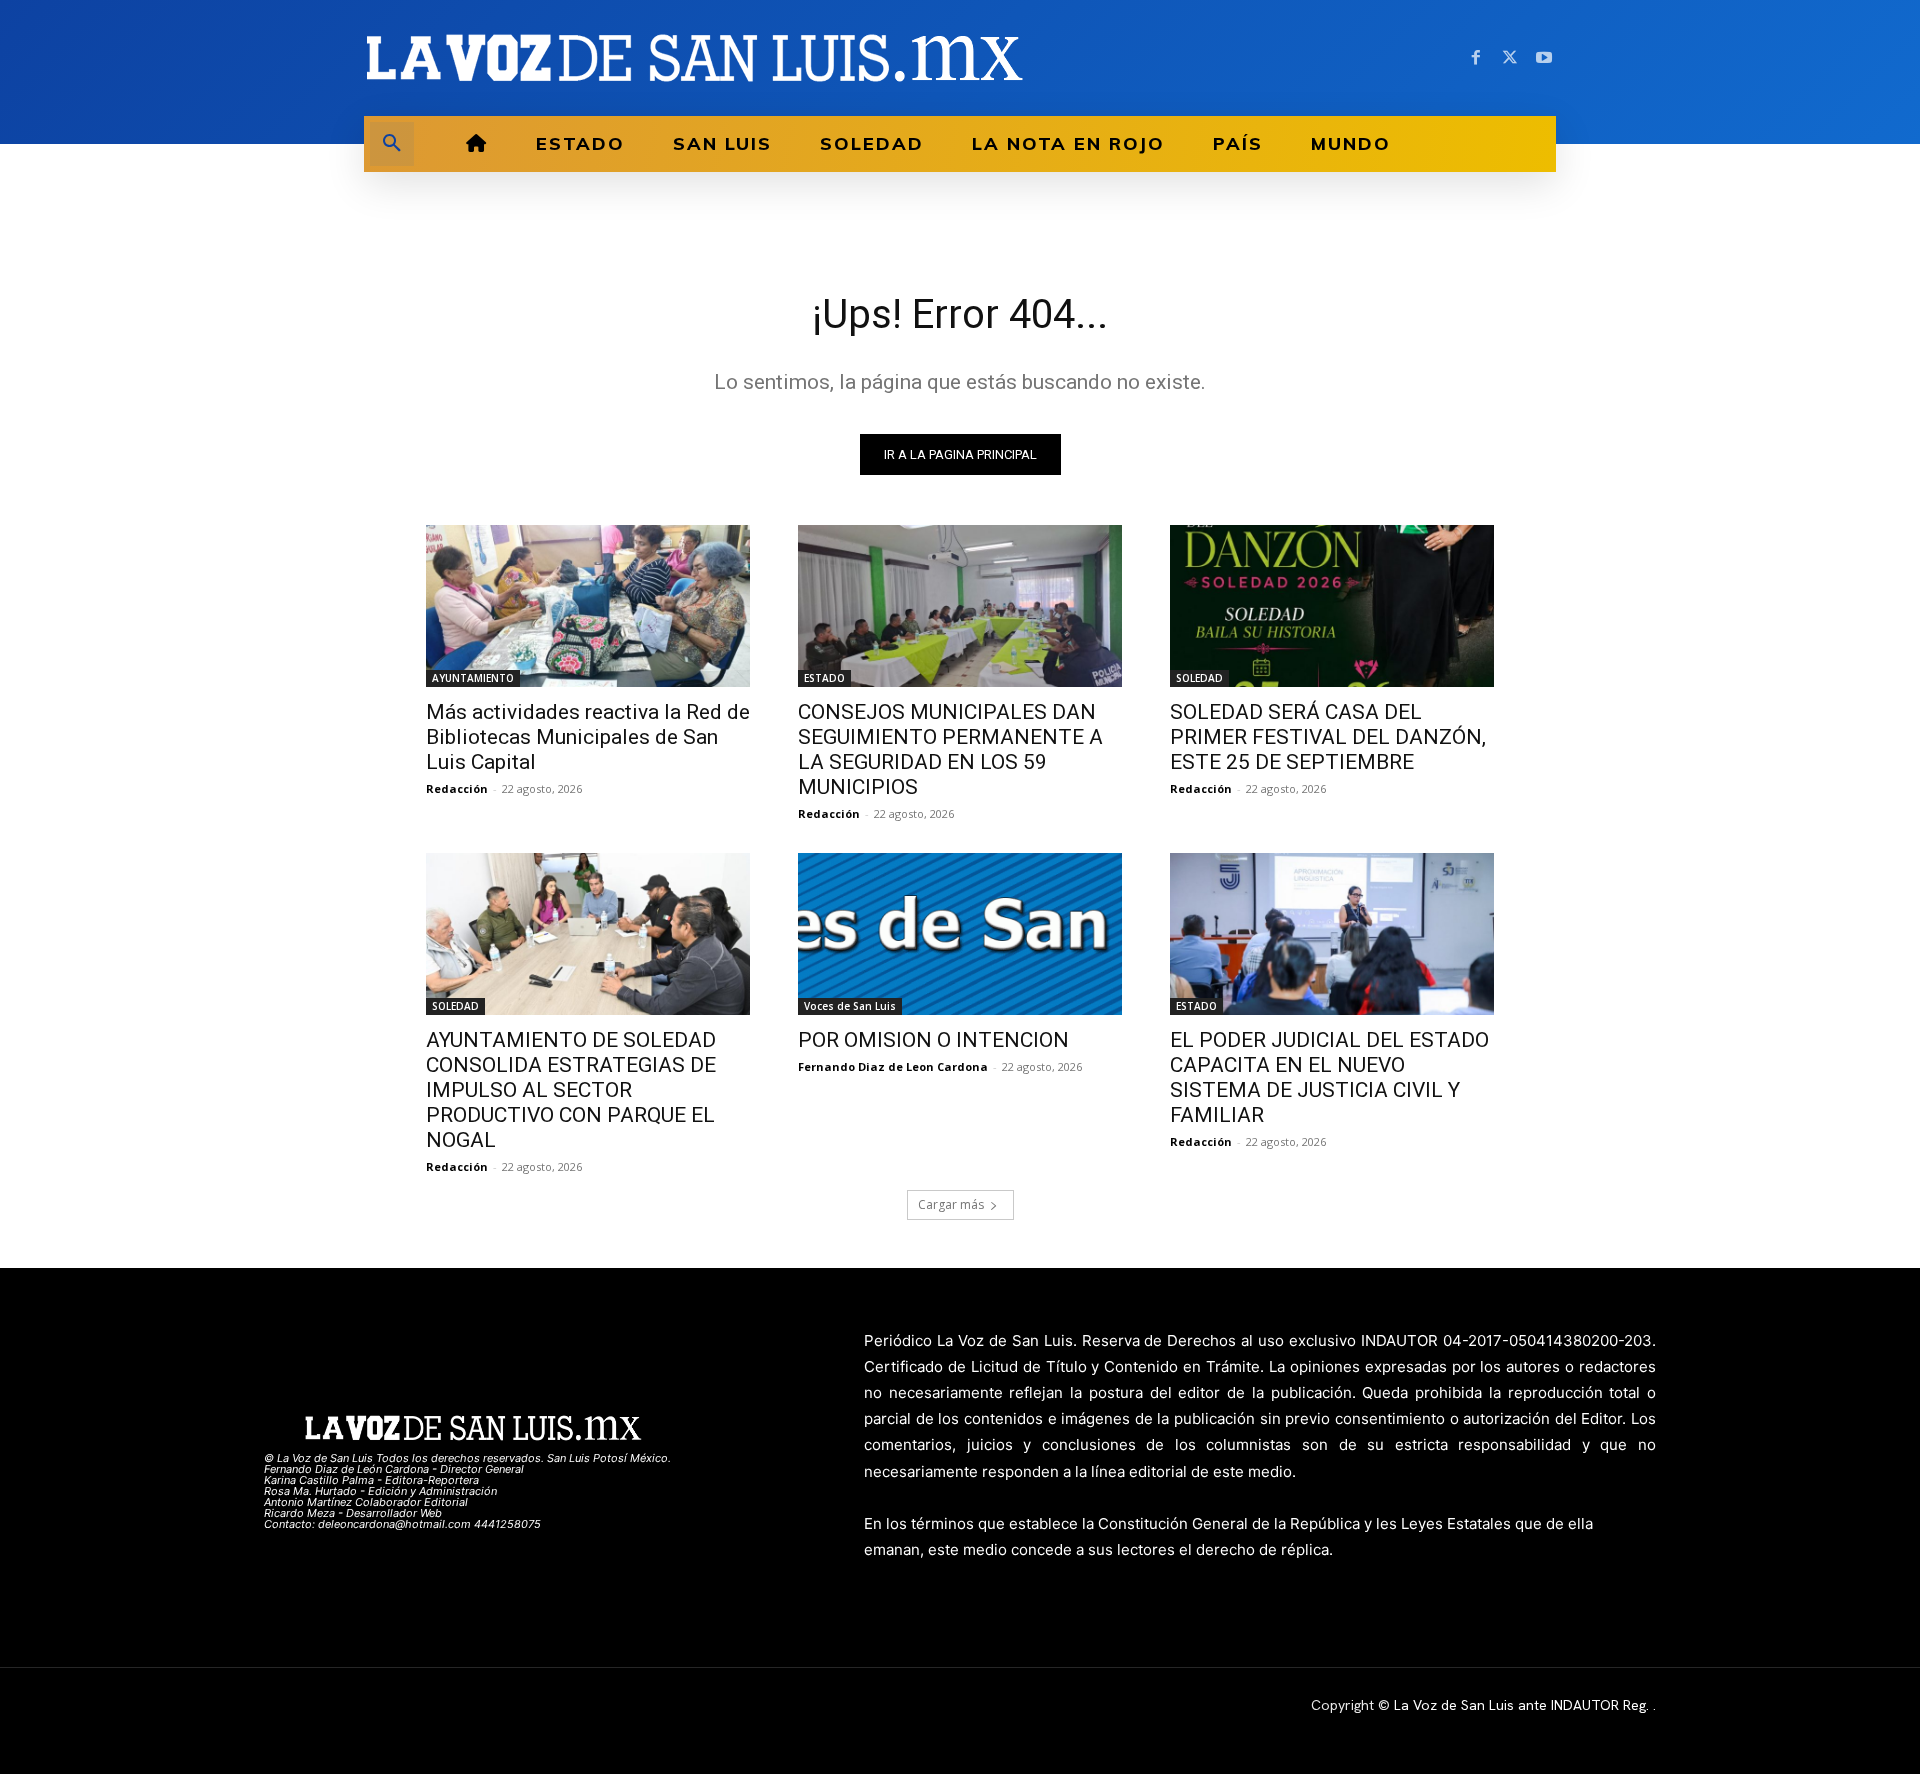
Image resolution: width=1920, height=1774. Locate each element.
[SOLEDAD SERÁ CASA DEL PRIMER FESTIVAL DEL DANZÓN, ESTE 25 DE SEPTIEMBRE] (1332, 606)
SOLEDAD (1199, 678)
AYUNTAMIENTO (473, 678)
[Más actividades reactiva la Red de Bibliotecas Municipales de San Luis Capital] (588, 606)
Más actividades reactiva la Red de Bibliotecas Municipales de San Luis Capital (588, 737)
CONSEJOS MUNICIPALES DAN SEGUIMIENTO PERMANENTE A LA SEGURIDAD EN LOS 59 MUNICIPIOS (950, 749)
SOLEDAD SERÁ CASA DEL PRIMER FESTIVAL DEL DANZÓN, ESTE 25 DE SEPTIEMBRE (1328, 737)
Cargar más (951, 1204)
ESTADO (824, 678)
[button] (392, 144)
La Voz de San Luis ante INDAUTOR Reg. (1523, 1705)
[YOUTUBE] (1544, 58)
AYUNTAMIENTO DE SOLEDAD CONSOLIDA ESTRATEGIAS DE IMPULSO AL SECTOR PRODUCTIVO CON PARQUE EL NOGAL (571, 1090)
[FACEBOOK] (1476, 58)
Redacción (457, 788)
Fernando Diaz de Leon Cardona (893, 1066)
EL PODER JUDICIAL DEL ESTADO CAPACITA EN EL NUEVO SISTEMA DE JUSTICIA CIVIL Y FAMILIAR (1329, 1077)
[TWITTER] (1510, 58)
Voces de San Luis (850, 1006)
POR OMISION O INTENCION (933, 1040)
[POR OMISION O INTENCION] (960, 934)
